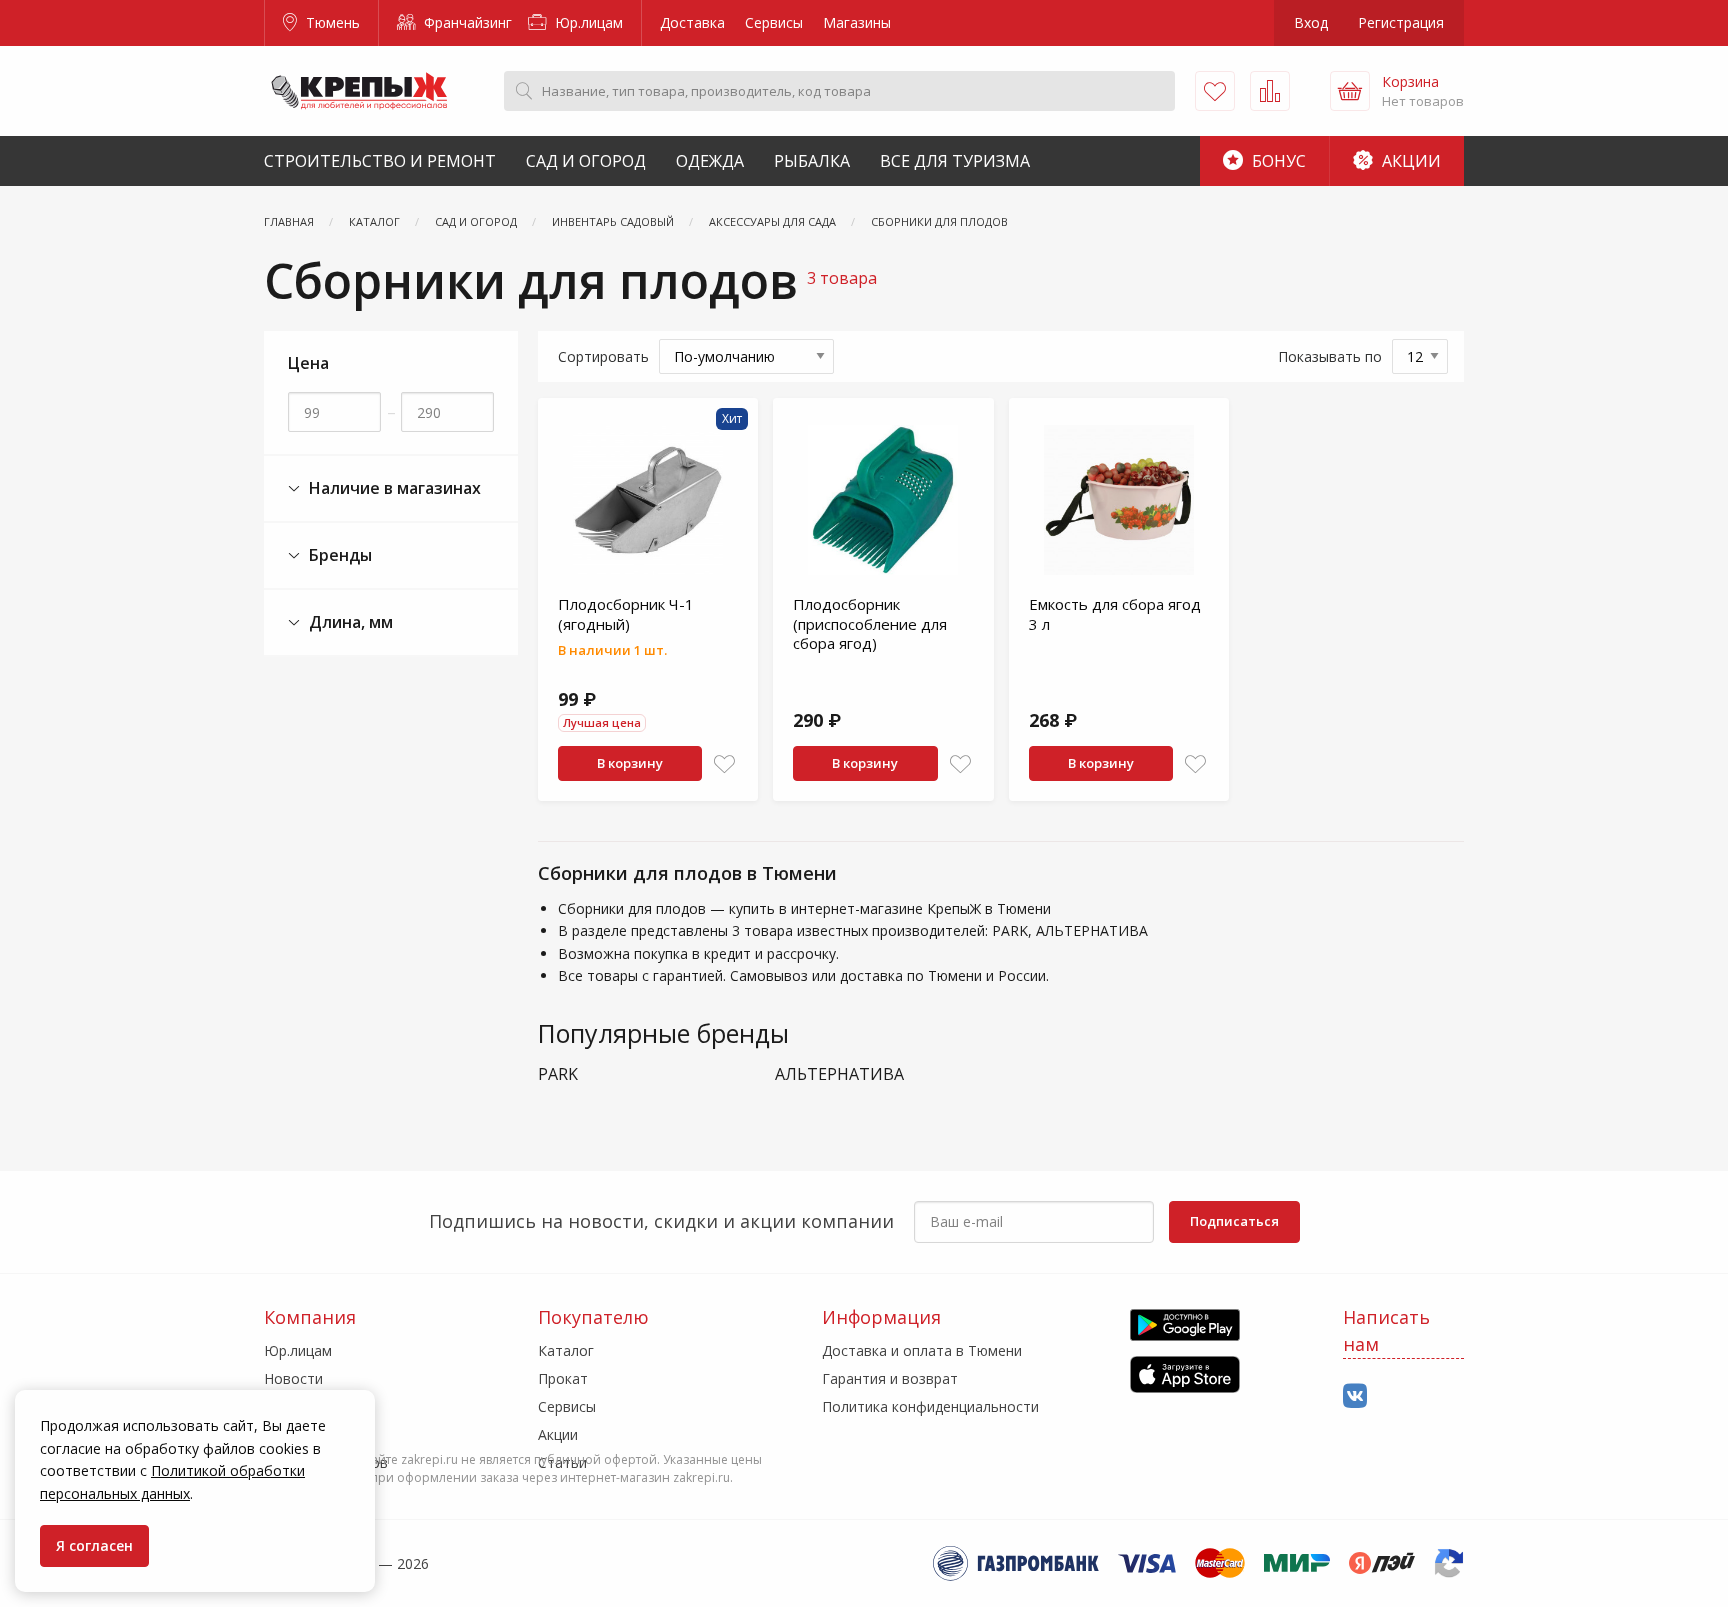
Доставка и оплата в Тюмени (922, 1350)
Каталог (566, 1350)
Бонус (1277, 161)
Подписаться (1234, 1221)
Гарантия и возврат (890, 1378)
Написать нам (1386, 1330)
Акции (1409, 161)
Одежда (710, 161)
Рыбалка (812, 161)
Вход (1311, 22)
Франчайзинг (466, 22)
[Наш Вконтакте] (1355, 1396)
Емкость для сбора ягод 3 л (1115, 614)
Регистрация (1401, 22)
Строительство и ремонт (380, 161)
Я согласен (94, 1545)
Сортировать (603, 356)
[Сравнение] (1270, 91)
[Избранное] (1215, 91)
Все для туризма (955, 161)
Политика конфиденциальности (930, 1406)
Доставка (692, 22)
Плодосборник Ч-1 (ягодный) (626, 614)
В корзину (630, 763)
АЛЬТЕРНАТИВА (839, 1074)
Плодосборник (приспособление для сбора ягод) (870, 623)
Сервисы (774, 22)
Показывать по (1330, 356)
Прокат (563, 1378)
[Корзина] (1350, 91)
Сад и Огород (586, 161)
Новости (293, 1378)
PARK (558, 1074)
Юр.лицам (587, 22)
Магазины (857, 22)
